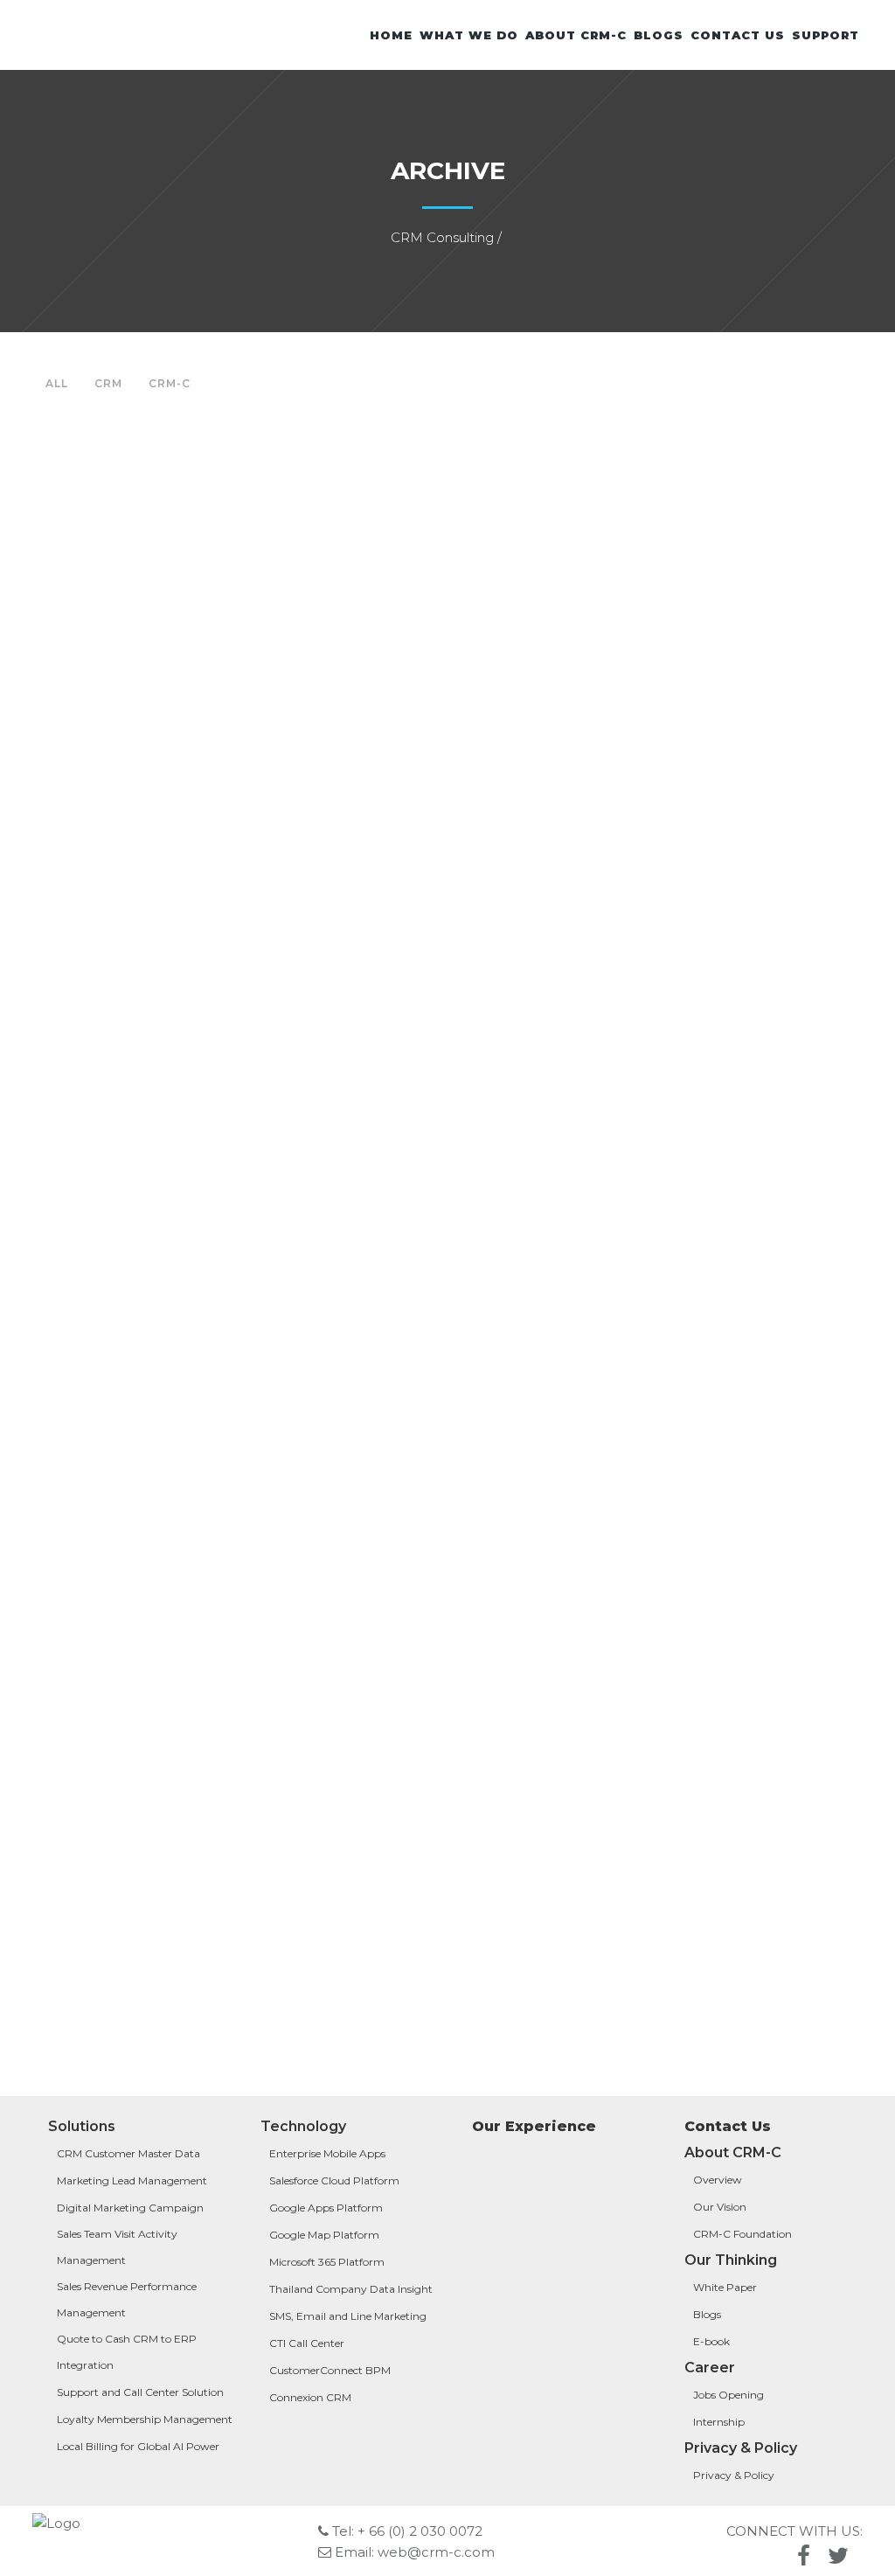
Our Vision (720, 2207)
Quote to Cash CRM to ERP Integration (127, 2352)
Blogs (707, 2314)
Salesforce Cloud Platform (334, 2180)
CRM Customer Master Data (128, 2153)
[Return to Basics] (165, 1393)
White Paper (725, 2287)
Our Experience (534, 2126)
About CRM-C (733, 2152)
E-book (711, 2341)
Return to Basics (166, 1559)
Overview (718, 2180)
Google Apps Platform (326, 2208)
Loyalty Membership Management (145, 2419)
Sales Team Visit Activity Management (117, 2247)
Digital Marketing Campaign (130, 2208)
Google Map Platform (324, 2235)
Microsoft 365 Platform (327, 2262)
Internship (719, 2422)
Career (710, 2368)
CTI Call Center (307, 2343)
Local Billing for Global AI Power (138, 2446)
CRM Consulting (442, 237)
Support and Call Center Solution (140, 2392)
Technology (303, 2126)
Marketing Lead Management (133, 2180)
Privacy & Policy (741, 2448)
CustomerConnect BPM (330, 2370)
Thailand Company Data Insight (351, 2289)
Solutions (82, 2126)
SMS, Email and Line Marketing (349, 2316)
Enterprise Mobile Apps (329, 2153)
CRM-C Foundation (742, 2234)
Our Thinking (731, 2260)
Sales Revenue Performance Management (127, 2299)
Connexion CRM (310, 2397)
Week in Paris (165, 724)
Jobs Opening (728, 2395)
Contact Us (728, 2126)
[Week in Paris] (165, 559)
